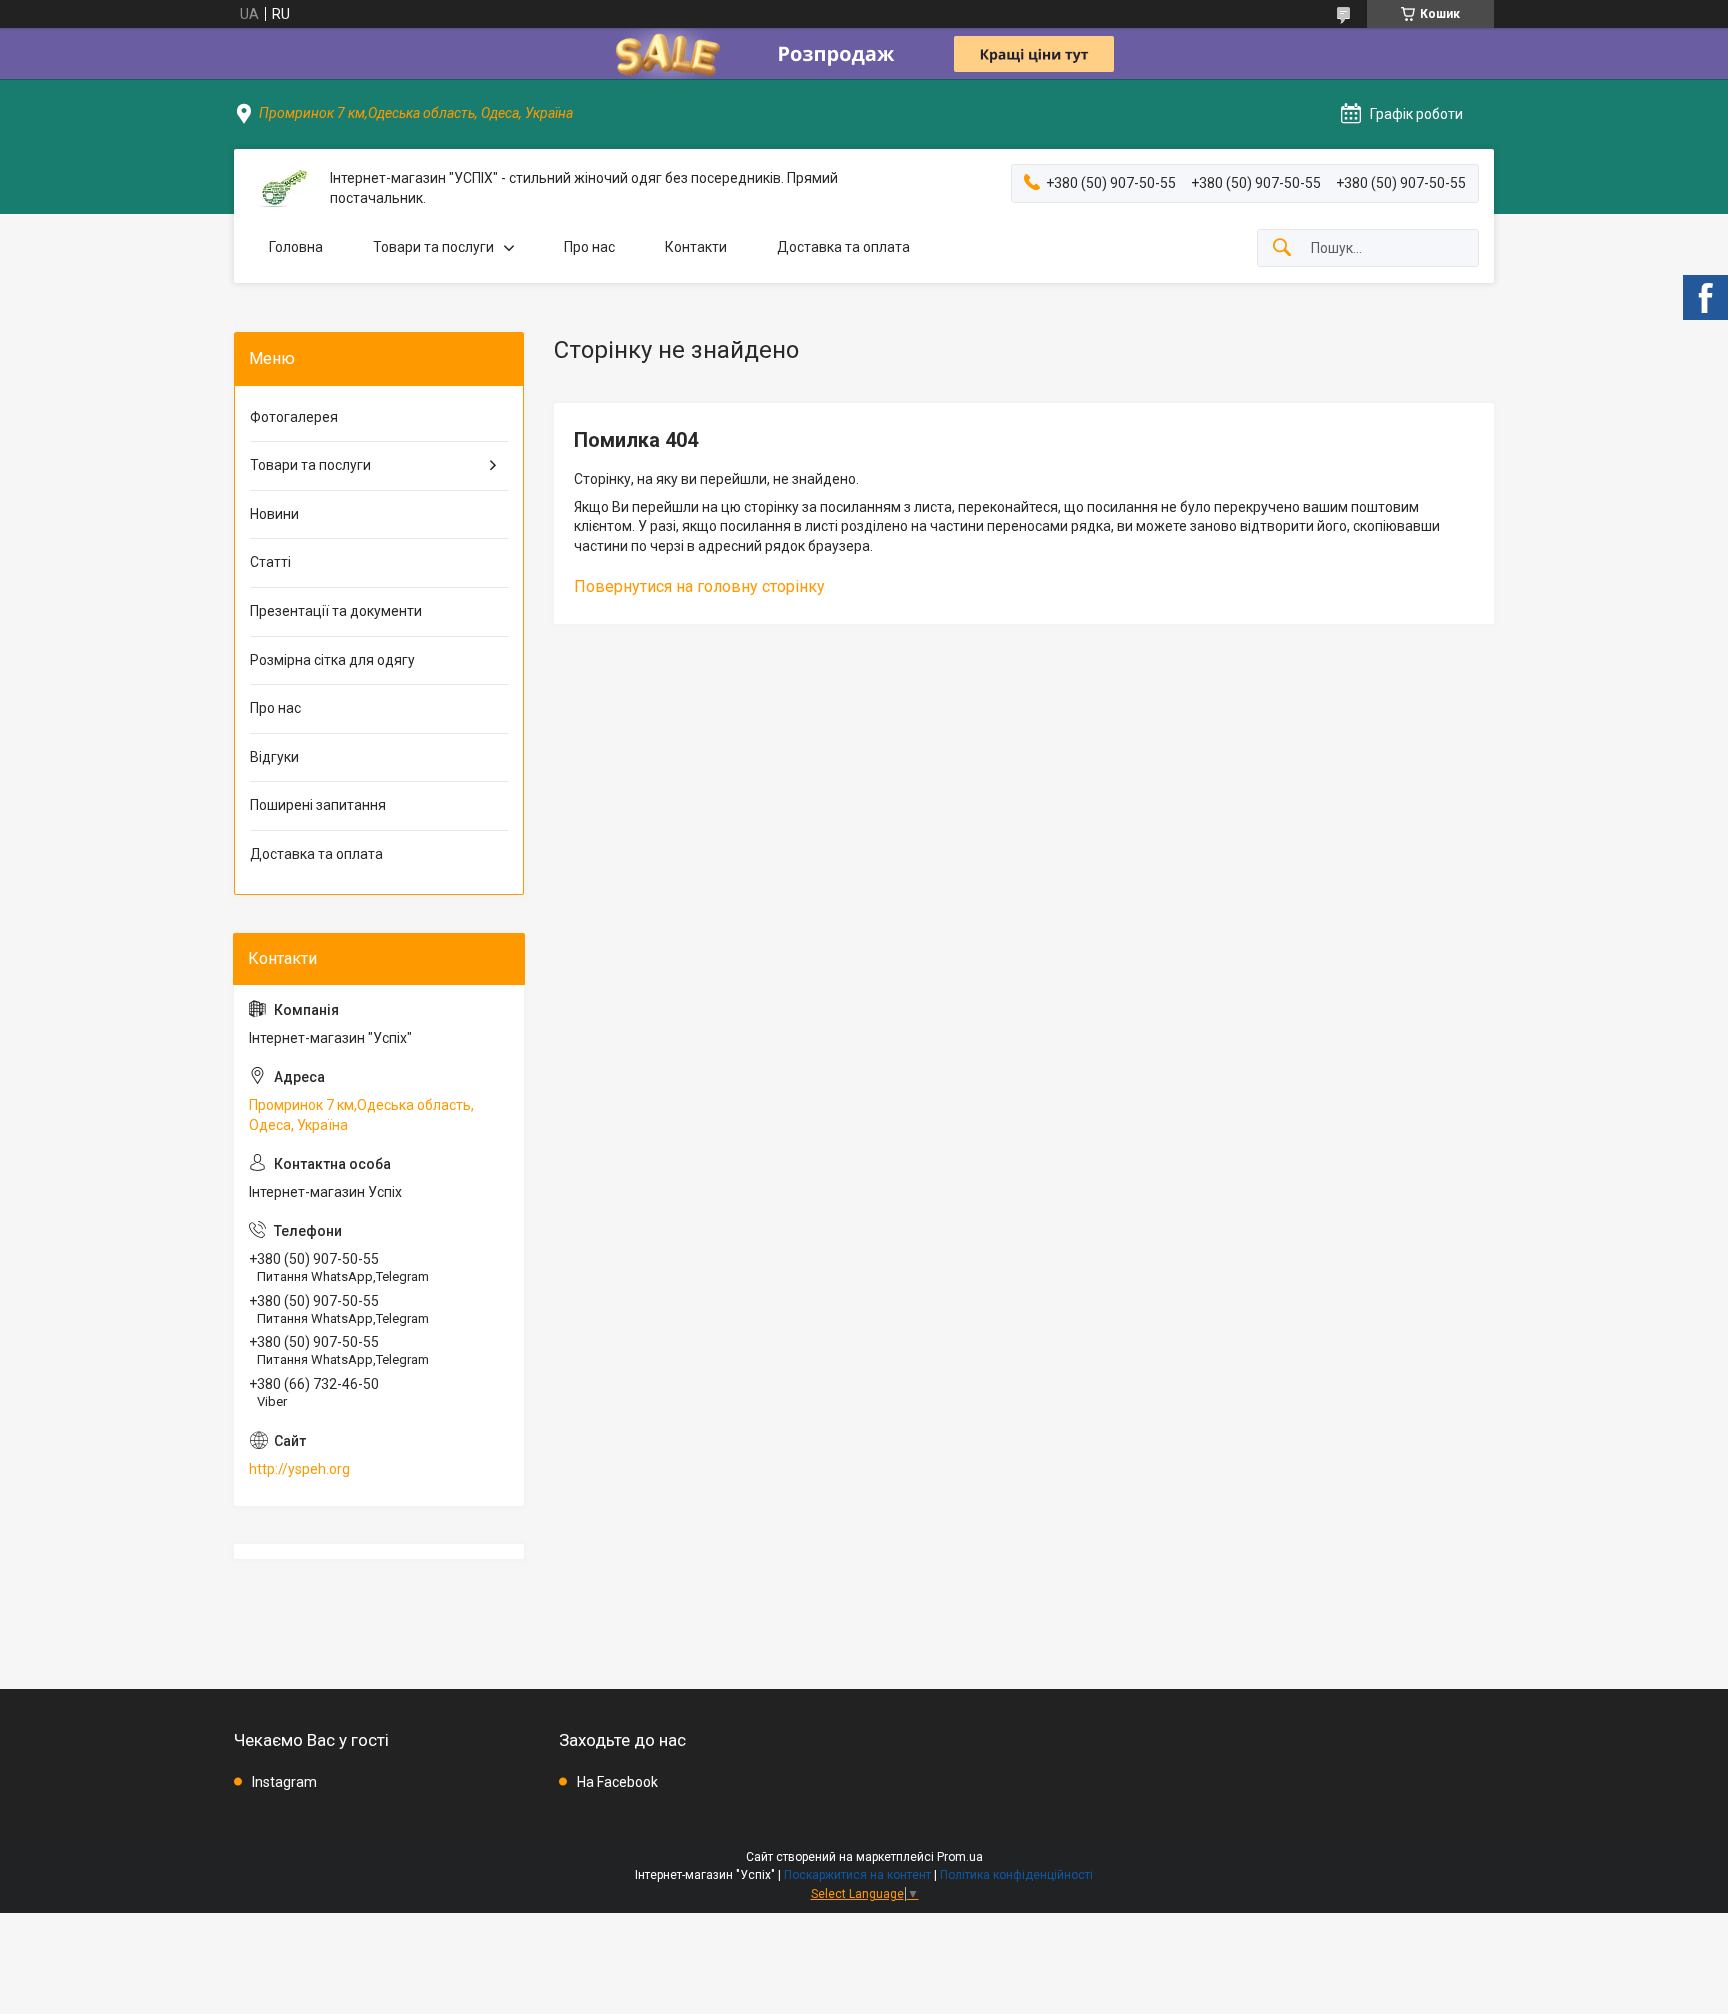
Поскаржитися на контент (857, 1875)
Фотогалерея (294, 417)
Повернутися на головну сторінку (699, 586)
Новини (274, 514)
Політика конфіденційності (1016, 1875)
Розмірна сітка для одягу (332, 660)
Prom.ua (960, 1857)
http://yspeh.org (299, 1469)
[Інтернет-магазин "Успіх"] (282, 188)
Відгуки (274, 757)
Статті (270, 562)
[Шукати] (1282, 248)
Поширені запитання (318, 805)
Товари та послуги (433, 247)
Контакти (696, 247)
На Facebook (617, 1782)
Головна (296, 247)
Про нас (589, 247)
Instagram (284, 1782)
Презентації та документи (336, 611)
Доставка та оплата (843, 247)
